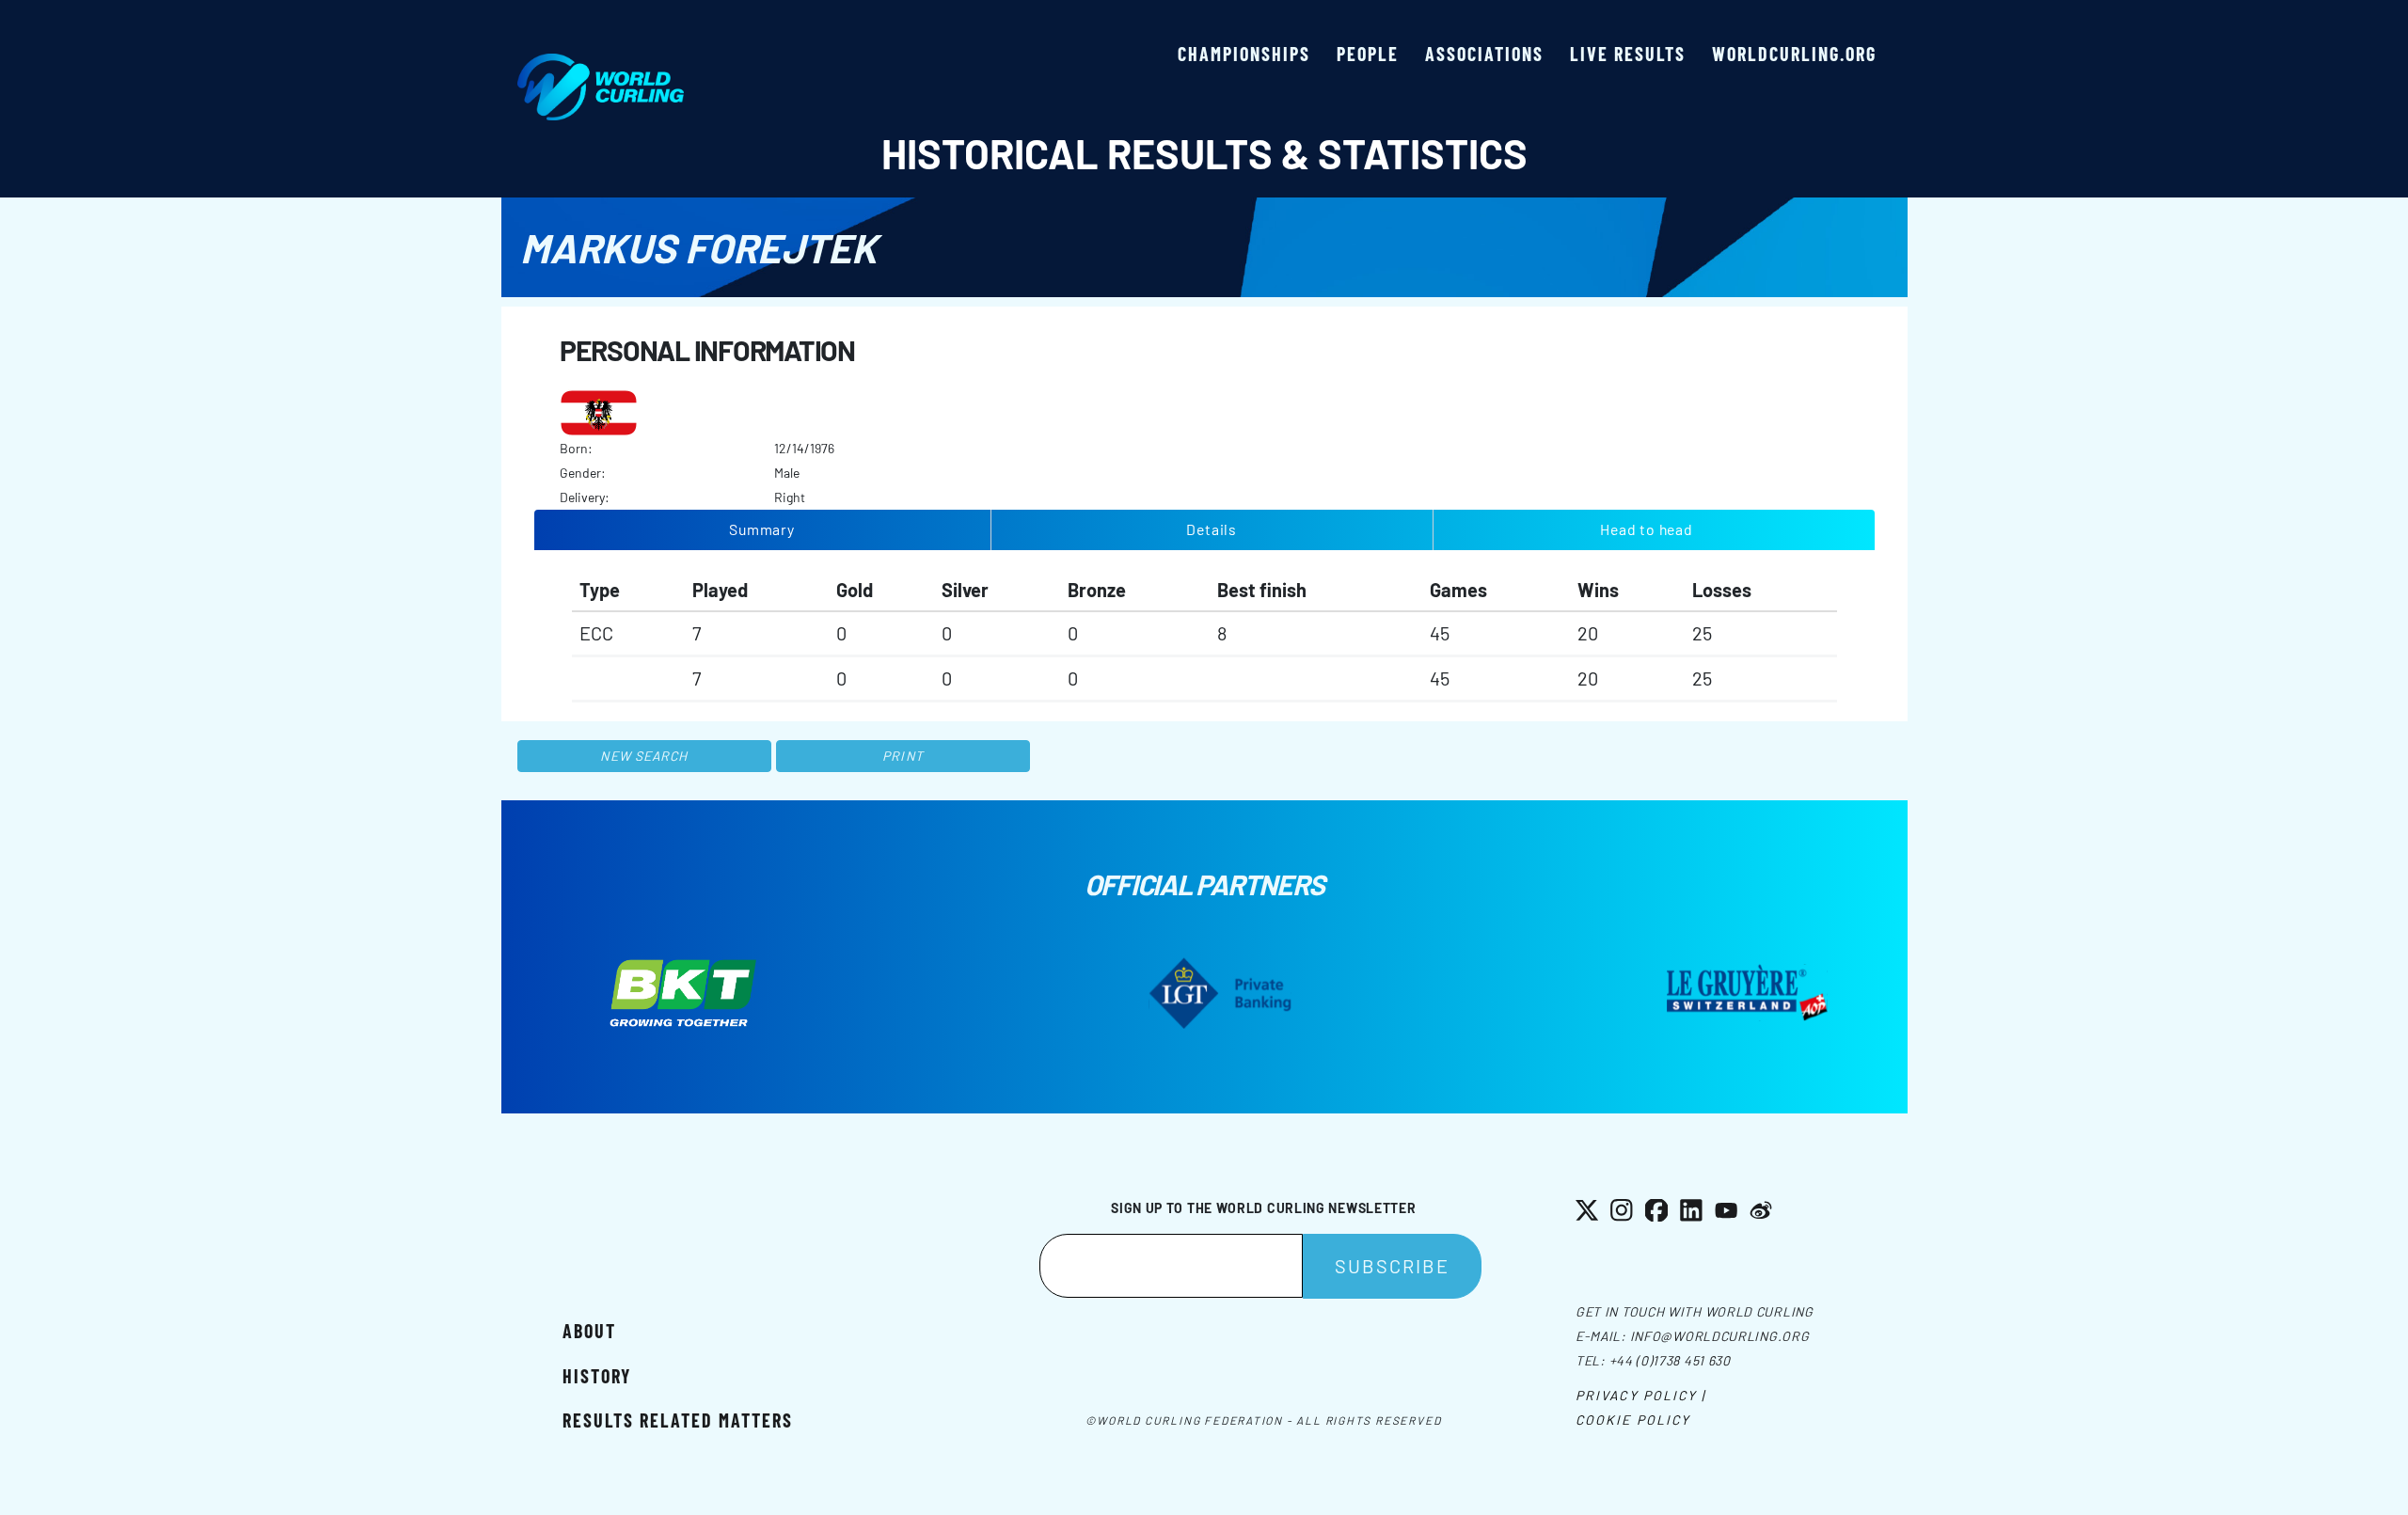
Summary (762, 529)
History (597, 1376)
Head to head (1646, 529)
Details (1212, 529)
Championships (1244, 54)
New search (644, 756)
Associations (1484, 54)
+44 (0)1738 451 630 (1670, 1360)
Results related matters (678, 1420)
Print (903, 756)
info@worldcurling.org (1720, 1336)
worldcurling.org (1794, 54)
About (589, 1331)
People (1368, 54)
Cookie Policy (1633, 1420)
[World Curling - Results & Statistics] (601, 63)
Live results (1628, 54)
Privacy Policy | (1641, 1395)
